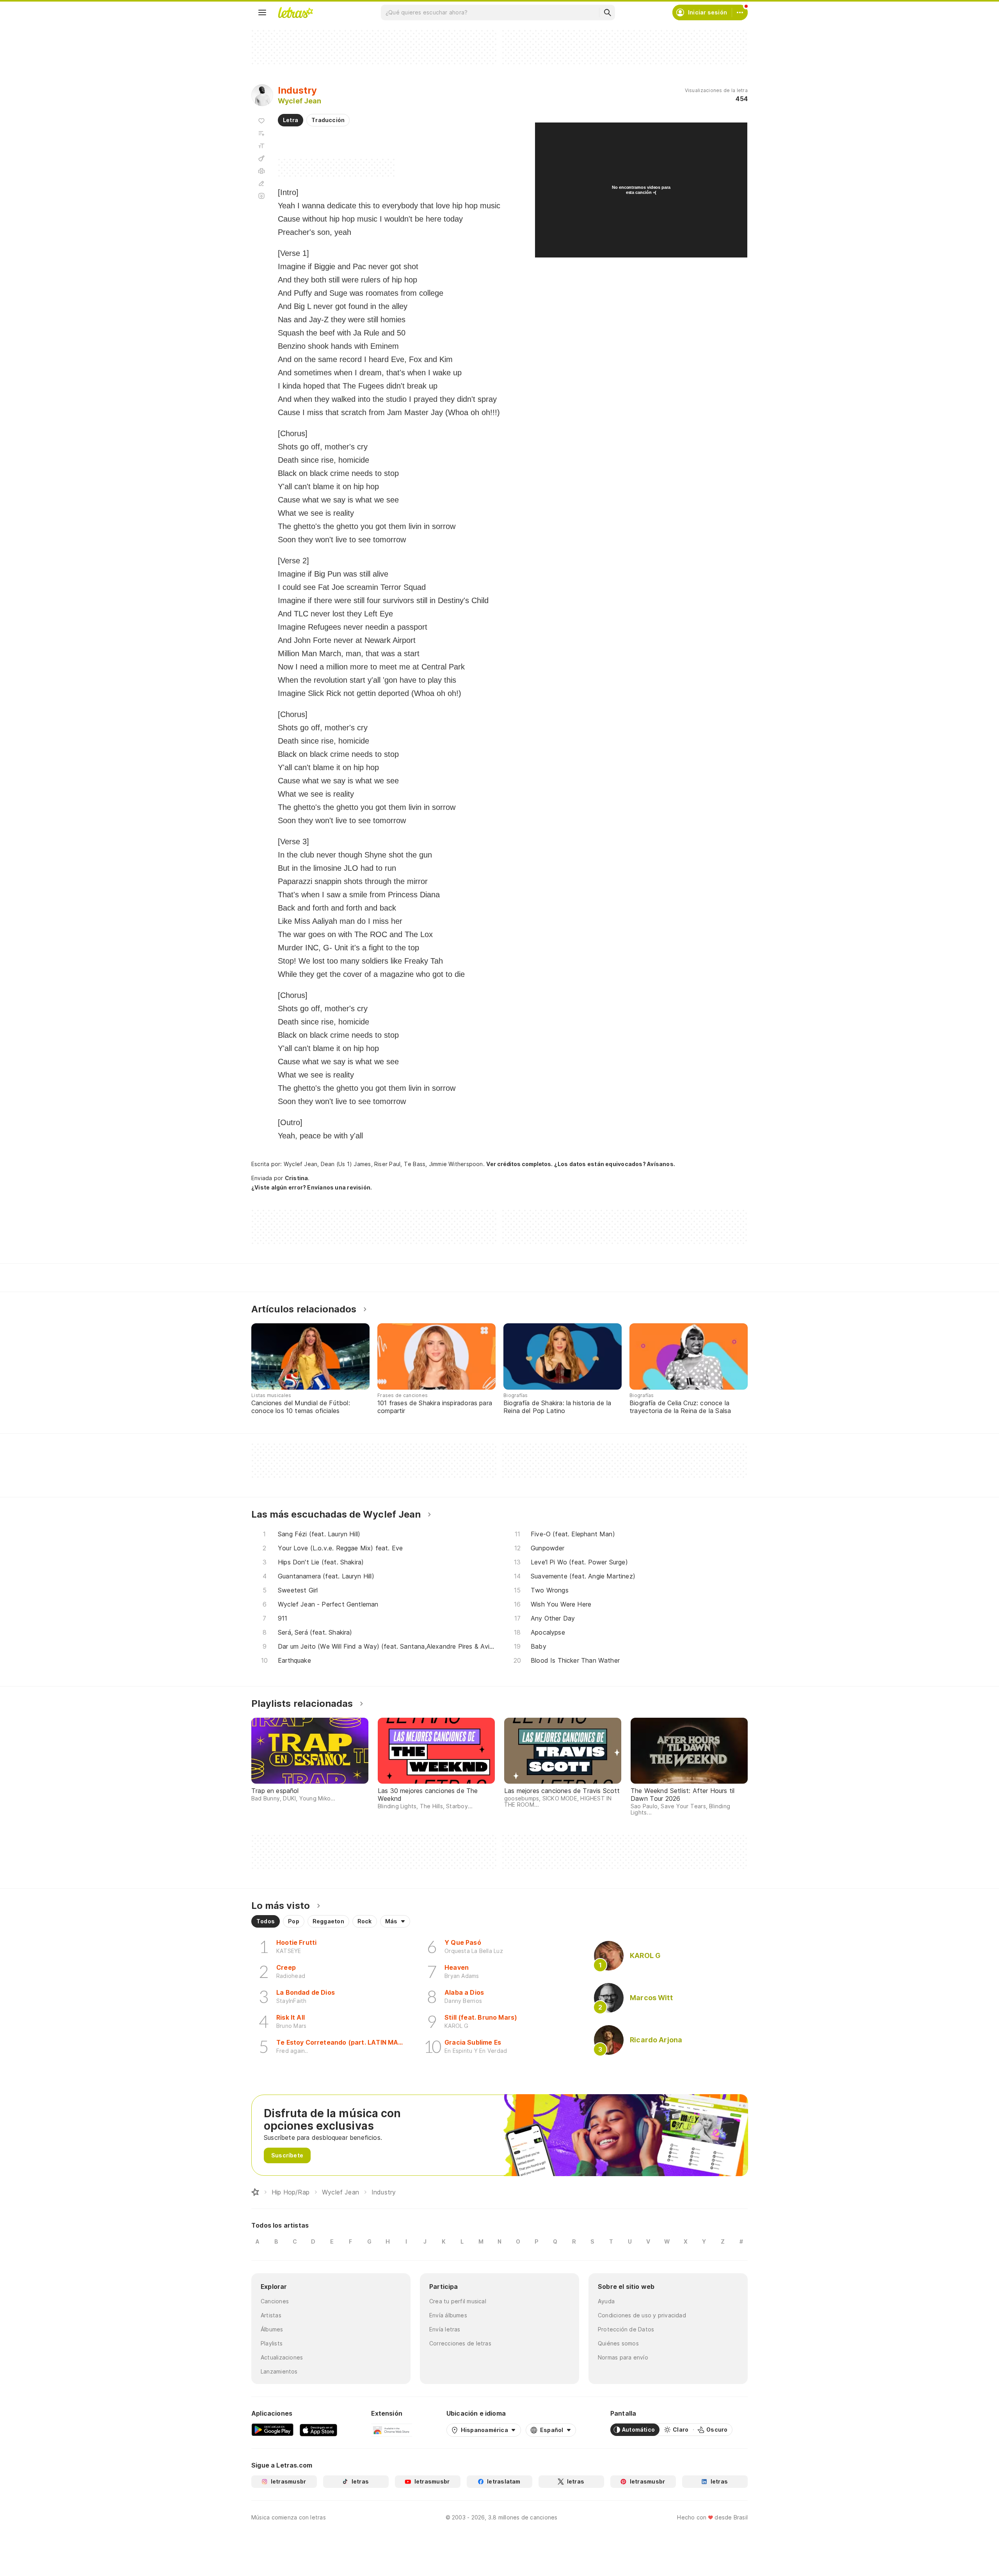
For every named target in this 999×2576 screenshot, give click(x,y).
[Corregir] (261, 183)
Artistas (271, 2315)
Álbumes (272, 2329)
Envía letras (445, 2329)
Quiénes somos (618, 2343)
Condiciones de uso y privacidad (642, 2315)
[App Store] (318, 2430)
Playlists (272, 2343)
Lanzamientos (279, 2371)
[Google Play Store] (272, 2430)
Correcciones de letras (460, 2343)
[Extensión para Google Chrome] (392, 2430)
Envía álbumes (448, 2315)
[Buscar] (607, 12)
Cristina (297, 1178)
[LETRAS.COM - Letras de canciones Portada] (295, 12)
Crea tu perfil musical (458, 2301)
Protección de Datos (626, 2329)
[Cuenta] (740, 12)
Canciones (275, 2301)
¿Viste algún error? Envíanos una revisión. (312, 1188)
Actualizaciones (282, 2357)
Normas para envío (623, 2357)
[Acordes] (261, 158)
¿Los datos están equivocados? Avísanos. (615, 1164)
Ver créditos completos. (519, 1164)
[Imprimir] (261, 171)
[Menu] (262, 12)
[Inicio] (255, 2192)
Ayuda (606, 2301)
